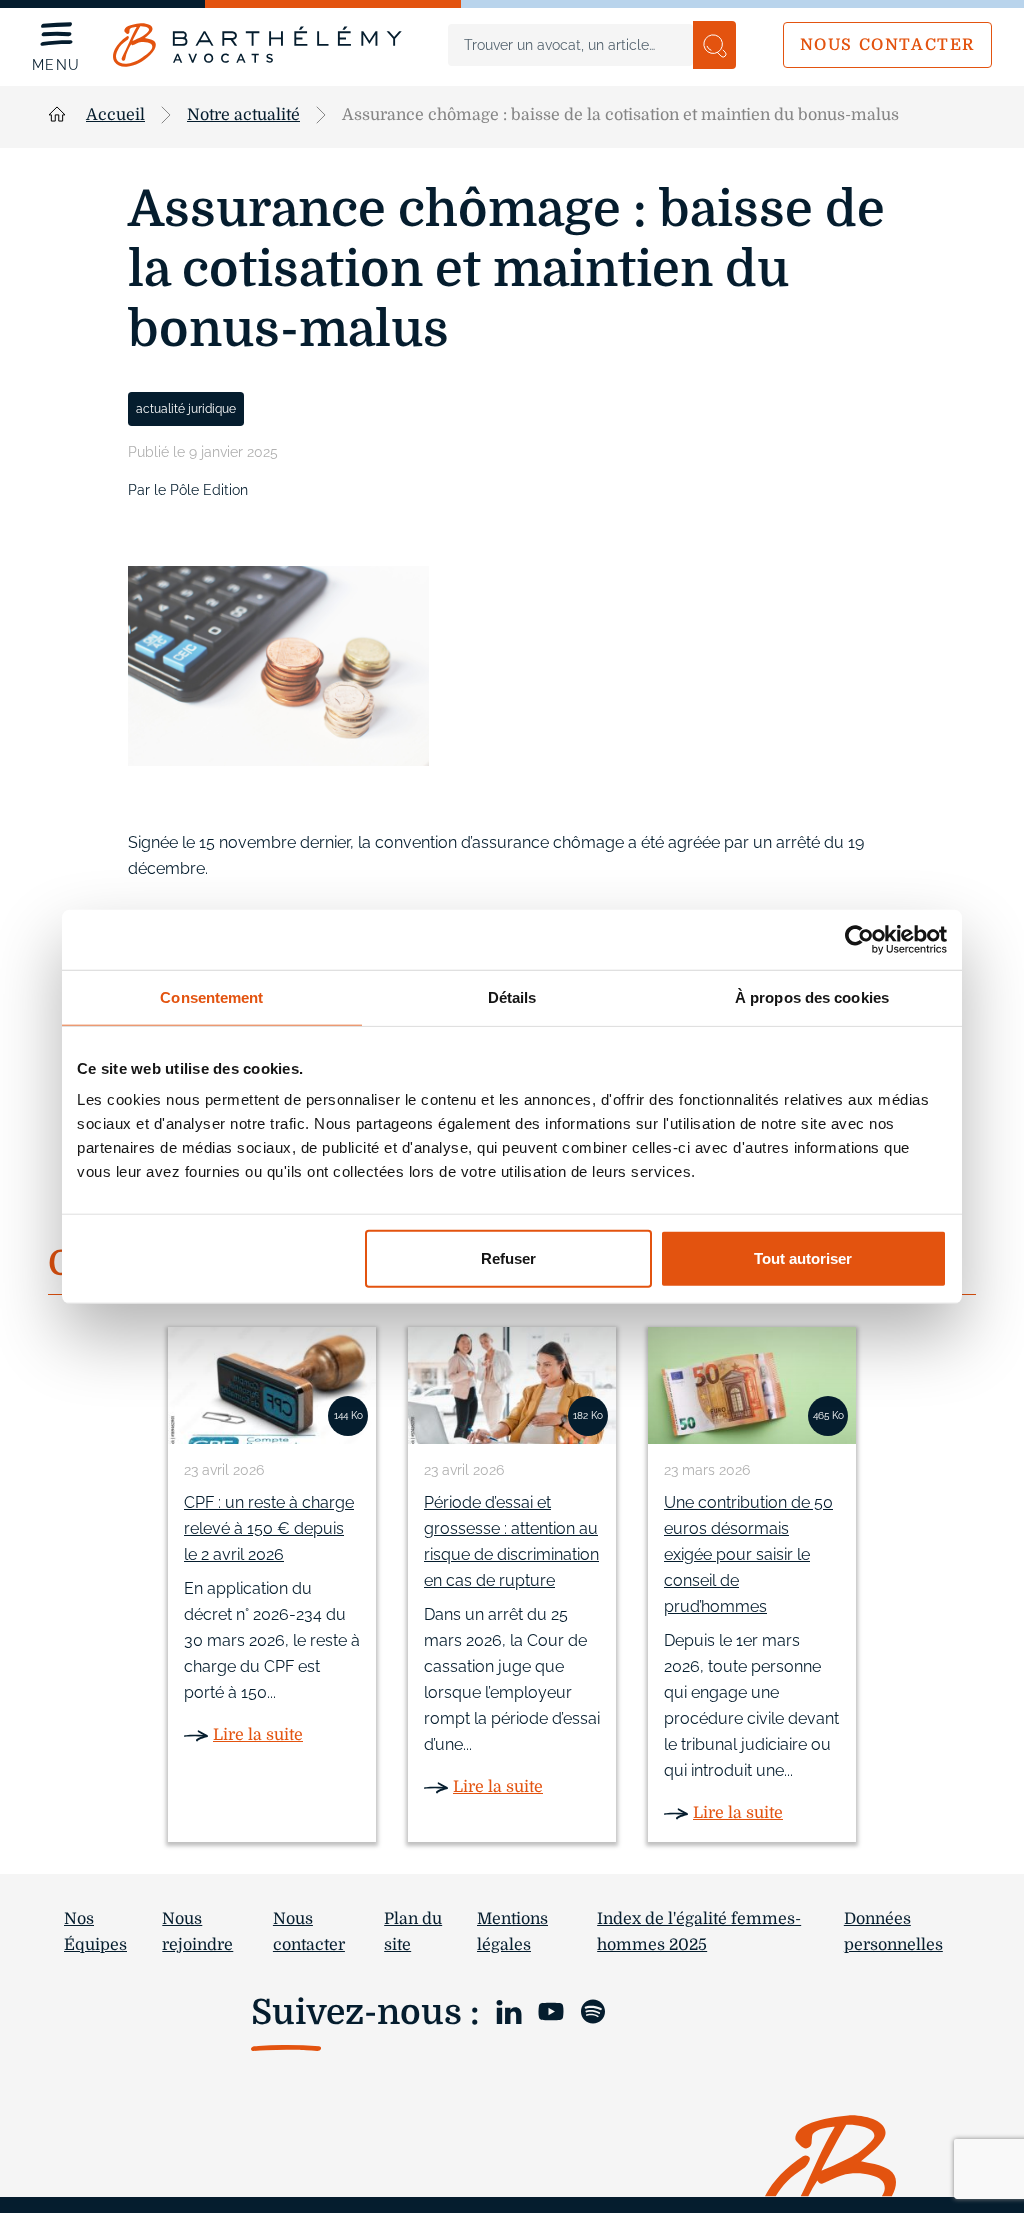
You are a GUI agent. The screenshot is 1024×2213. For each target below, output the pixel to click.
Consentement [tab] (211, 996)
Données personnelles (893, 1932)
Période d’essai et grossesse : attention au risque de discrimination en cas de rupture (511, 1541)
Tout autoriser (803, 1258)
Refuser (508, 1258)
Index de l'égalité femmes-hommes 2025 (699, 1932)
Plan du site (413, 1932)
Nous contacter (887, 45)
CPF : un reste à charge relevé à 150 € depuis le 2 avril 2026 (269, 1528)
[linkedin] (509, 2010)
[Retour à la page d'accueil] (257, 45)
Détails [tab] (512, 996)
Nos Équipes (95, 1932)
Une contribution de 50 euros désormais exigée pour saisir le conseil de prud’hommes (748, 1554)
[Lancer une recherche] (714, 45)
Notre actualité (243, 115)
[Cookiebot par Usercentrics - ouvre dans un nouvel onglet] (859, 939)
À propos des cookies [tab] (812, 996)
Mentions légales (512, 1932)
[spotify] (593, 2010)
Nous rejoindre (197, 1932)
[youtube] (551, 2010)
